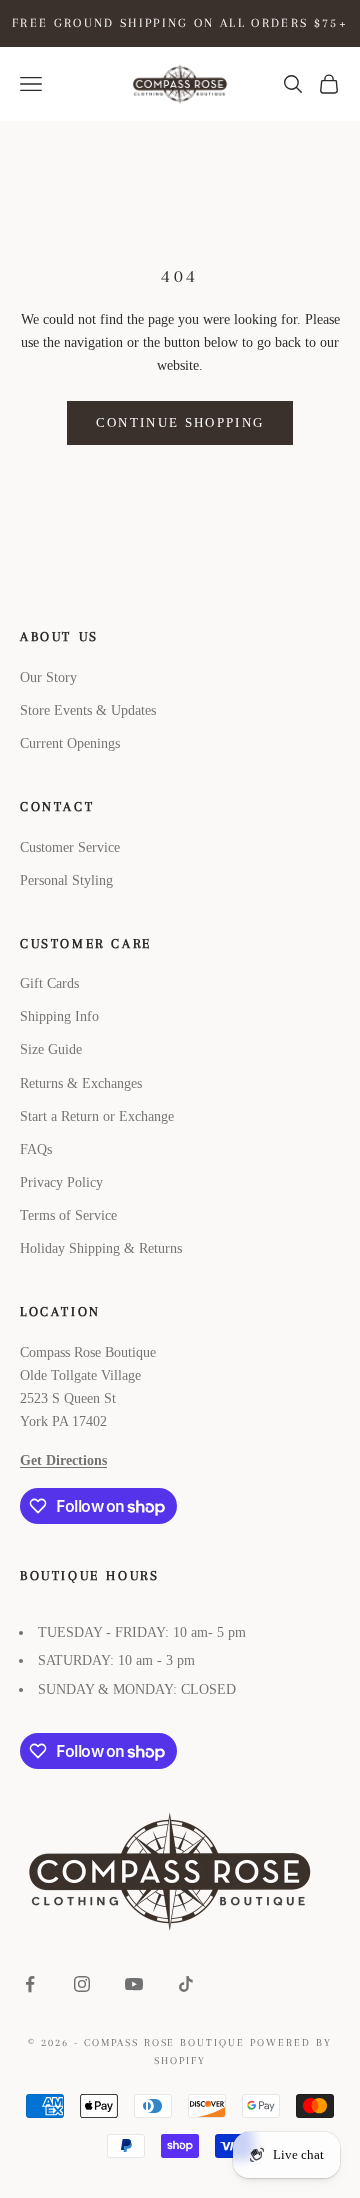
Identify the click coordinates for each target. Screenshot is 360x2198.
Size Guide (51, 1049)
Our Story (48, 677)
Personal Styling (66, 880)
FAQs (36, 1149)
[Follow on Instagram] (82, 1984)
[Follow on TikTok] (186, 1984)
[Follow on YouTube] (134, 1984)
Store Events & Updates (88, 710)
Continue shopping (180, 422)
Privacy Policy (61, 1182)
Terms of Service (68, 1215)
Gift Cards (49, 983)
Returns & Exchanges (81, 1083)
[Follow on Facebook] (30, 1984)
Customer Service (70, 847)
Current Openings (70, 743)
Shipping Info (59, 1016)
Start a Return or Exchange (97, 1116)
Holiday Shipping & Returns (101, 1248)
